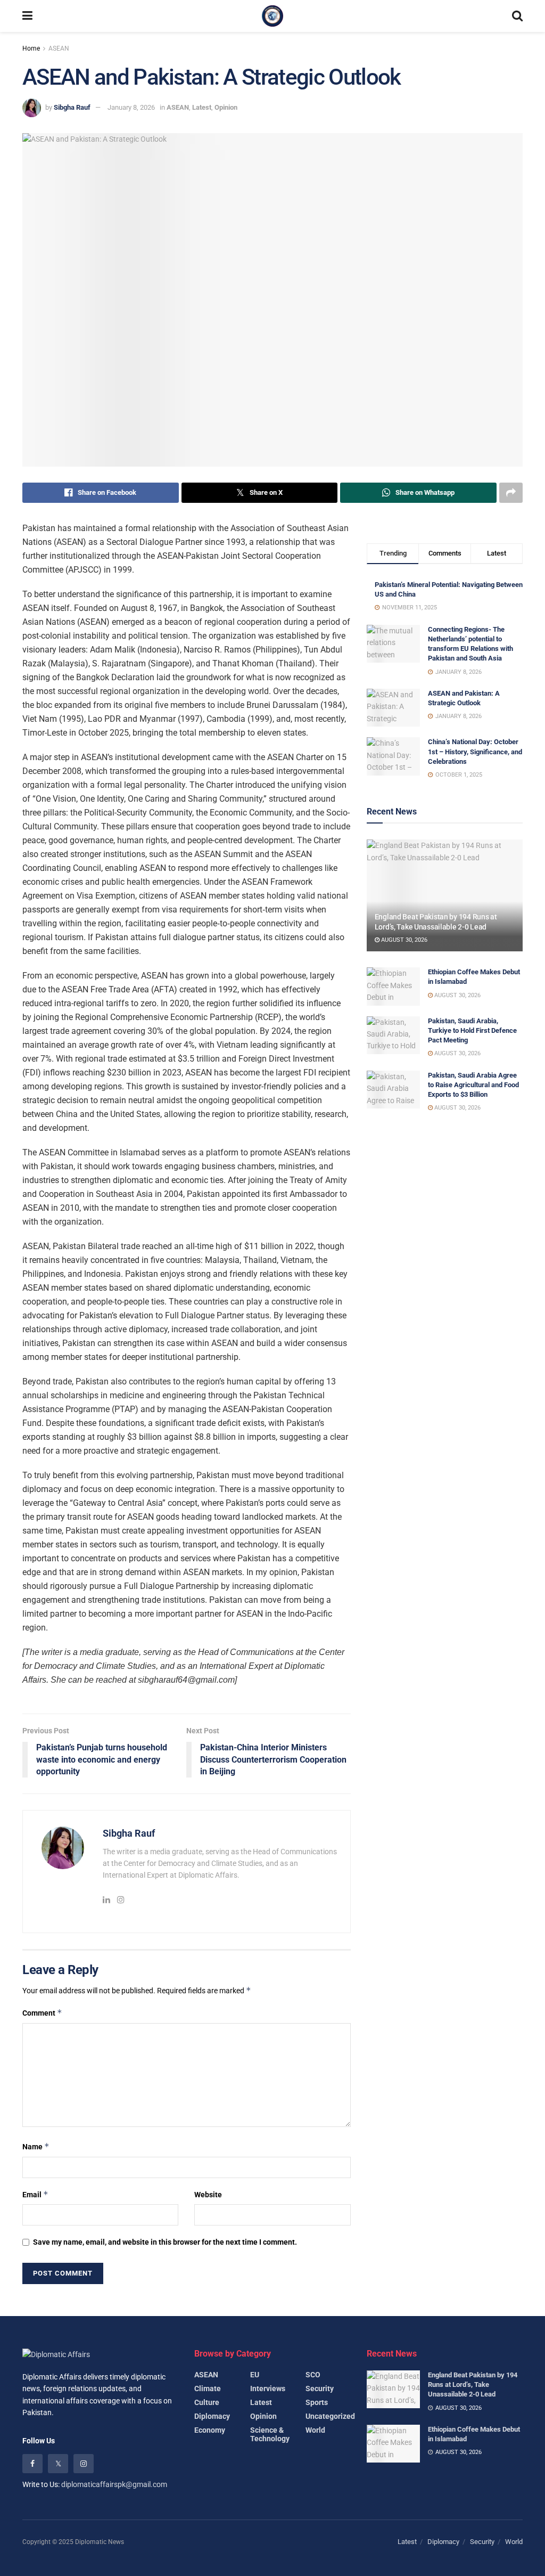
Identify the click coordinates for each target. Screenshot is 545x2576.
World (315, 2430)
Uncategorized (330, 2416)
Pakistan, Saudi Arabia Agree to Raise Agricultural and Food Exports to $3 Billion (473, 1085)
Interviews (268, 2388)
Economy (210, 2430)
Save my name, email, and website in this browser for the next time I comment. (165, 2242)
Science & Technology (270, 2434)
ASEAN (59, 48)
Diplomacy (212, 2416)
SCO (313, 2375)
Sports (317, 2402)
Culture (207, 2402)
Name (36, 2146)
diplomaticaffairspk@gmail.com (114, 2484)
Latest (202, 107)
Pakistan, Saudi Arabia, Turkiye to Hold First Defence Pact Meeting (472, 1030)
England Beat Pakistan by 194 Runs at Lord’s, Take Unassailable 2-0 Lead (473, 2385)
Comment (42, 2013)
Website (208, 2195)
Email (35, 2194)
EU (255, 2375)
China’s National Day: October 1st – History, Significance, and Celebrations (475, 751)
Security (320, 2388)
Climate (208, 2388)
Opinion (226, 107)
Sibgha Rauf (72, 107)
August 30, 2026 (403, 940)
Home (31, 48)
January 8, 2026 (131, 107)
